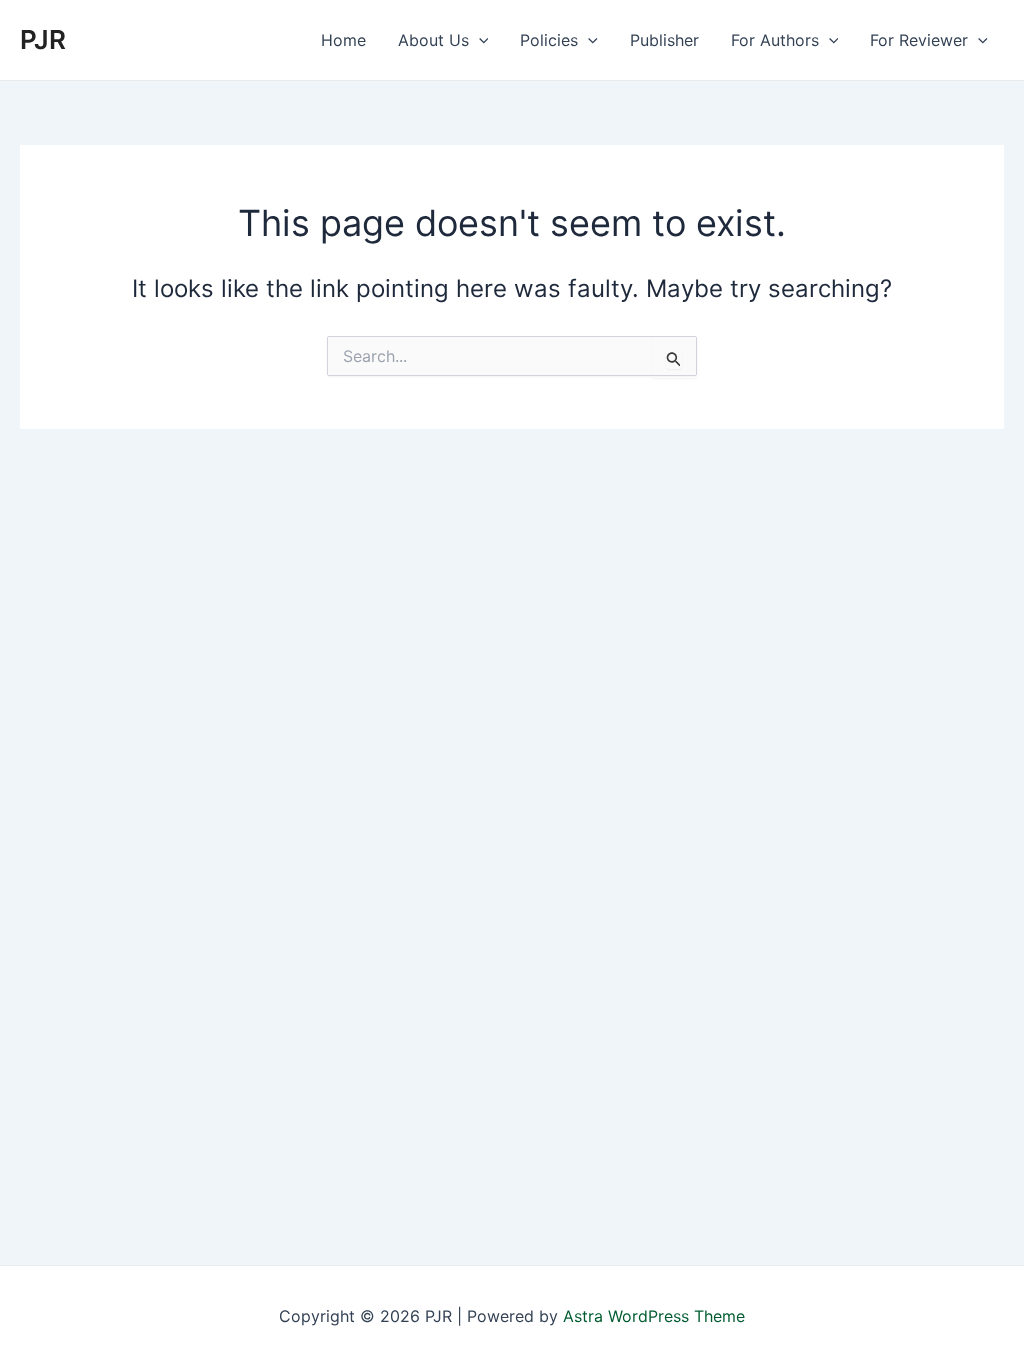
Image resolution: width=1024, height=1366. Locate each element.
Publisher (664, 40)
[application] (479, 40)
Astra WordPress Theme (654, 1316)
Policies (549, 40)
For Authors (775, 40)
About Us (433, 40)
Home (343, 40)
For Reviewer (919, 40)
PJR (43, 39)
